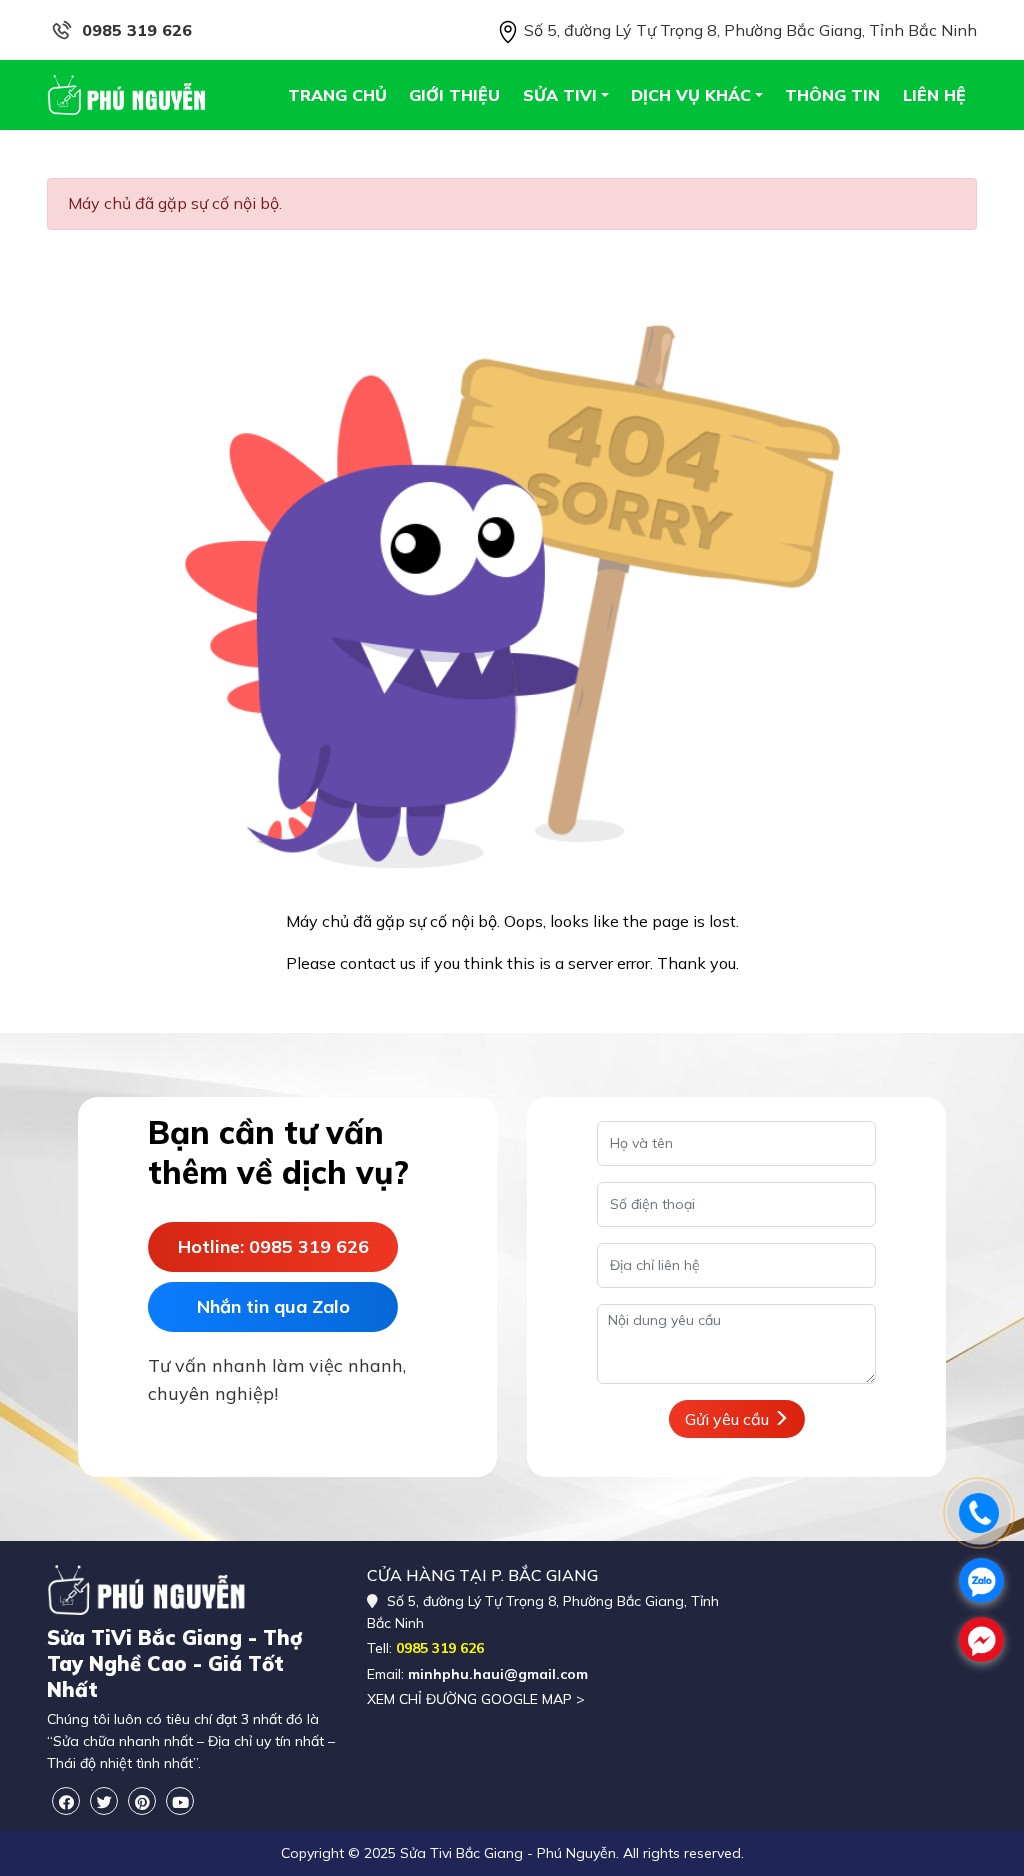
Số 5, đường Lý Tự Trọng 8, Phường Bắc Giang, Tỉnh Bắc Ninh (748, 30)
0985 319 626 (137, 30)
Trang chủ (337, 95)
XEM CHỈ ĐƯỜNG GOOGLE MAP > (476, 1699)
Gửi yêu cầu (729, 1419)
